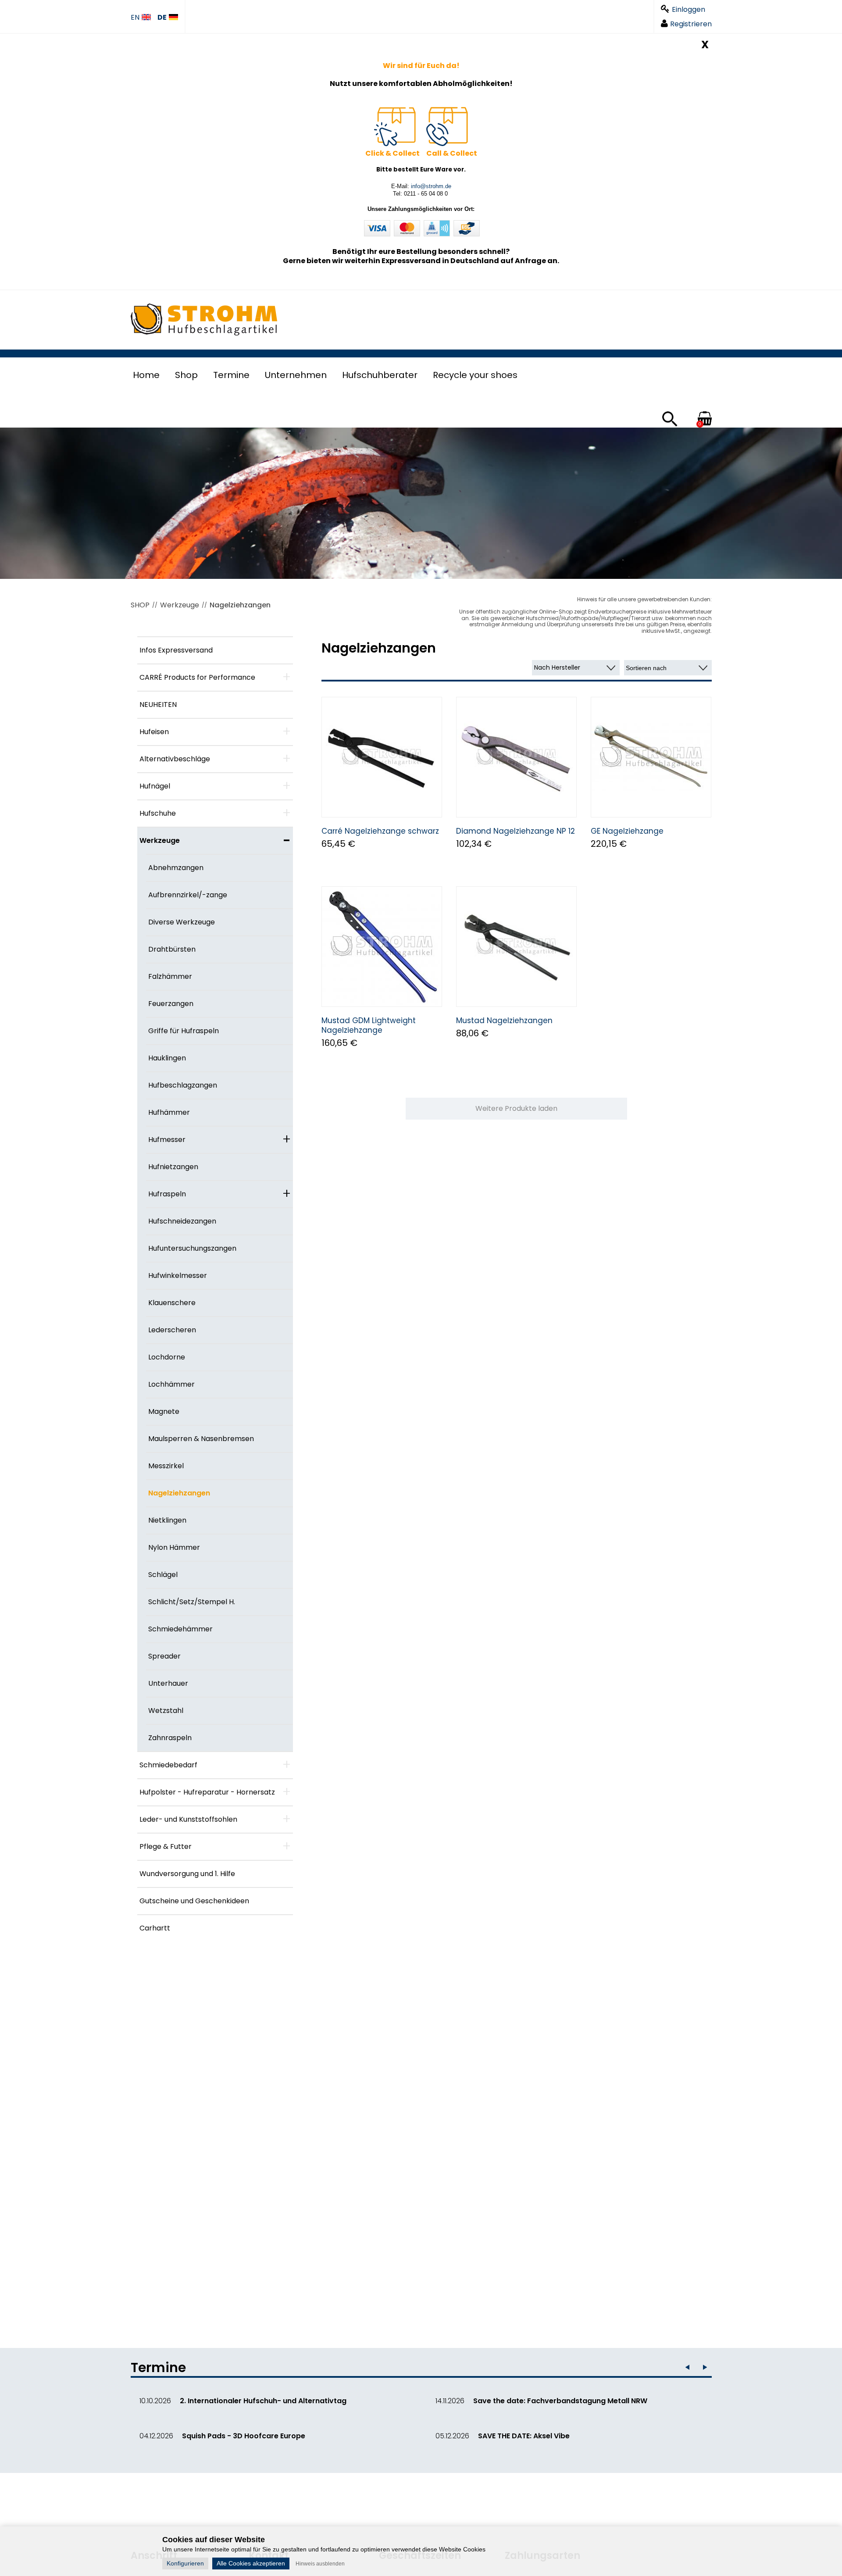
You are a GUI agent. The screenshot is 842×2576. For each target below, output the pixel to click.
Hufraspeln (167, 1194)
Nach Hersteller (557, 667)
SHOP (140, 605)
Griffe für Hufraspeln (184, 1031)
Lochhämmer (171, 1384)
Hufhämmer (169, 1112)
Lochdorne (167, 1357)
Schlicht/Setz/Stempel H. (192, 1602)
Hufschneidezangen (182, 1221)
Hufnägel (155, 786)
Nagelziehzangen (240, 605)
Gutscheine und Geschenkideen (194, 1901)
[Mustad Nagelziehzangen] (516, 947)
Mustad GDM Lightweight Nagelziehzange (369, 1025)
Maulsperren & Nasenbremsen (201, 1439)
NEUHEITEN (158, 705)
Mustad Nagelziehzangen (504, 1020)
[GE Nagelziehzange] (651, 757)
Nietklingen (167, 1520)
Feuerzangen (171, 1004)
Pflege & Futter (166, 1846)
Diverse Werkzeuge (182, 922)
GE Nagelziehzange (627, 831)
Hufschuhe (158, 813)
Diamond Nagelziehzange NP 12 (516, 831)
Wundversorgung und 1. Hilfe (187, 1874)
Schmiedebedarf (168, 1765)
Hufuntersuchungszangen (192, 1248)
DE (162, 18)
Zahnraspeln (170, 1738)
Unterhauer (168, 1683)
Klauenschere (172, 1303)
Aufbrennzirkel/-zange (188, 895)
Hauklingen (167, 1058)
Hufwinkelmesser (178, 1276)
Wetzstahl (166, 1711)
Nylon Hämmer (174, 1547)
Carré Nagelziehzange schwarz (380, 831)
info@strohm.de (431, 186)
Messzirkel (166, 1466)
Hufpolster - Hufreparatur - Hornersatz (207, 1792)
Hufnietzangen (173, 1167)
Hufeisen (154, 732)
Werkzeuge (180, 605)
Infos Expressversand (176, 650)
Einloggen (689, 9)
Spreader (164, 1656)
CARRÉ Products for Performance (197, 677)
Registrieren (691, 24)
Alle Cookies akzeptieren (251, 2563)
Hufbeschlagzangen (183, 1085)
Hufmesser (167, 1140)
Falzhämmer (170, 976)
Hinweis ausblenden (320, 2564)
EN (135, 18)
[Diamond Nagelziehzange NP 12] (516, 757)
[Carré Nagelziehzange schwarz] (382, 757)
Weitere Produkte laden (516, 1108)
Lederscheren (172, 1330)
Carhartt (155, 1928)
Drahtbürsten (172, 949)
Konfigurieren (185, 2563)
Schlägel (163, 1575)
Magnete (164, 1411)
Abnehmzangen (176, 868)
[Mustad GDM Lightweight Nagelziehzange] (382, 947)
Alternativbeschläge (175, 759)
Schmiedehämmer (180, 1629)
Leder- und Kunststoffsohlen (188, 1819)
